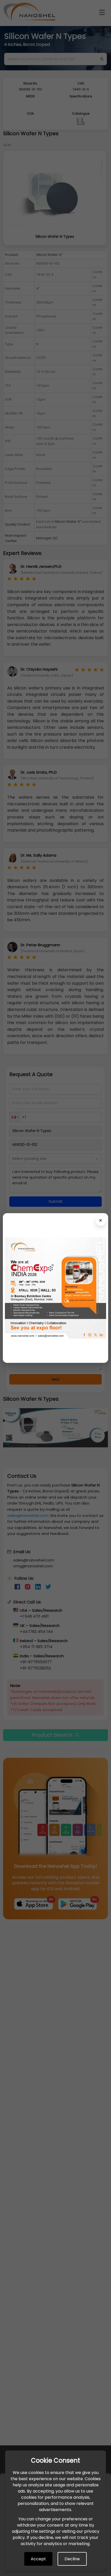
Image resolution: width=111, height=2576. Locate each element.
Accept (38, 2559)
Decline (72, 2559)
